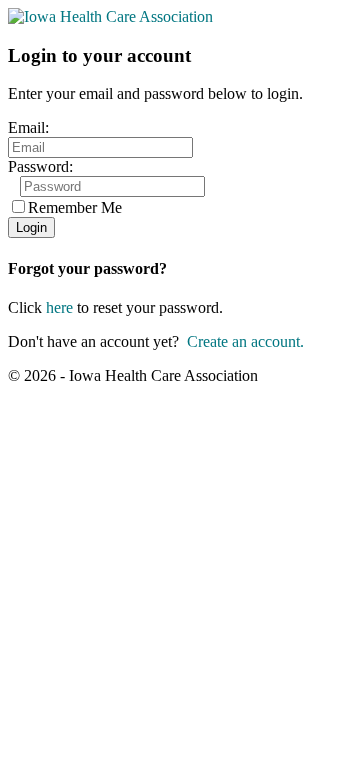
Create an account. (245, 341)
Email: (28, 127)
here (59, 307)
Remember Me (75, 207)
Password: (40, 166)
